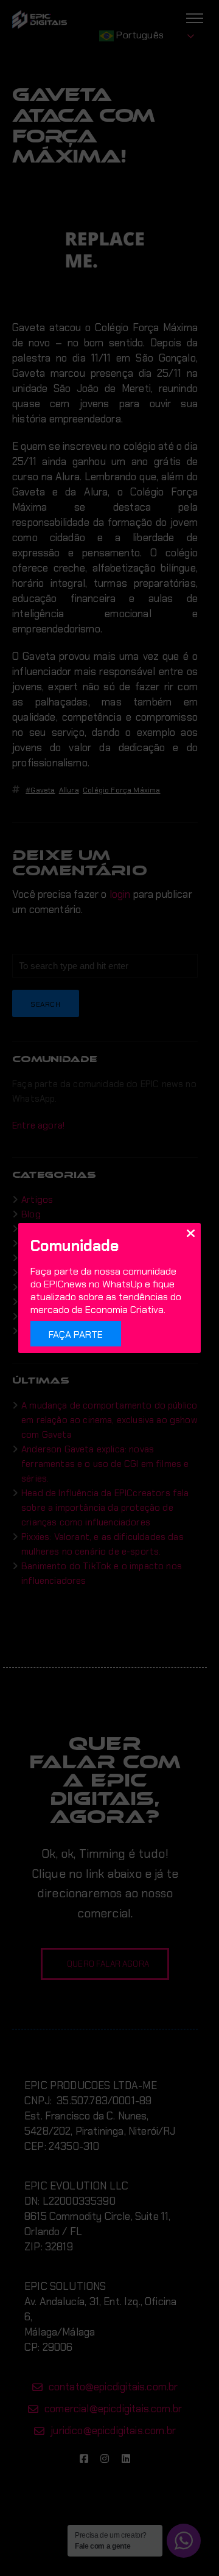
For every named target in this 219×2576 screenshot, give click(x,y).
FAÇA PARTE (76, 1335)
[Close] (190, 1233)
